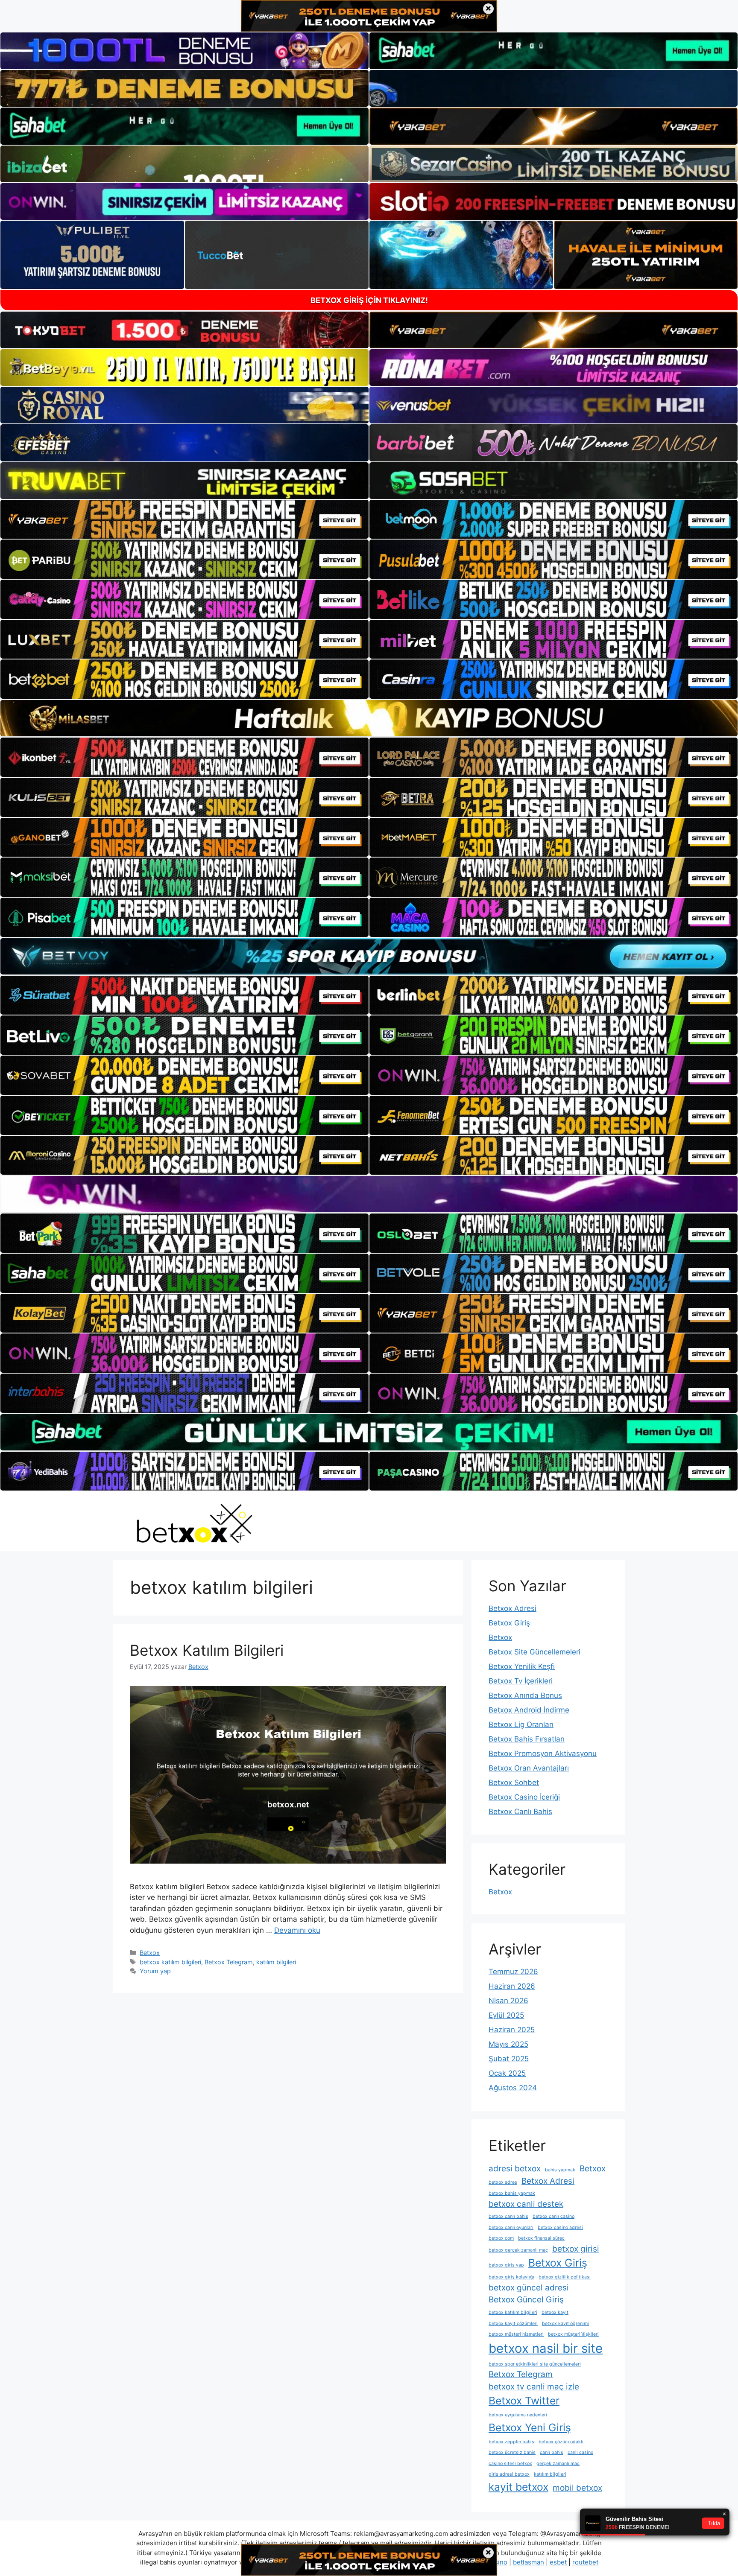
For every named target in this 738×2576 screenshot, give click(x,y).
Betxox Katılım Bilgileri (207, 1650)
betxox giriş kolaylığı (511, 2277)
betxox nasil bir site (546, 2348)
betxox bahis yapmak (512, 2193)
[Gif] (369, 718)
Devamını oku (297, 1930)
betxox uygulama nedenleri (518, 2415)
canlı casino (580, 2452)
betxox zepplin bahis (511, 2442)
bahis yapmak (560, 2170)
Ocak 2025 (507, 2073)
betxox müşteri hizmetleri (516, 2334)
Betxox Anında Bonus (525, 1695)
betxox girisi (576, 2249)
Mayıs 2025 (508, 2044)
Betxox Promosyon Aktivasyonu (543, 1753)
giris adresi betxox (509, 2474)
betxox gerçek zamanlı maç (518, 2250)
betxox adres (503, 2182)
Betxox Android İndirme (529, 1710)
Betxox (150, 1953)
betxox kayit (555, 2312)
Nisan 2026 (508, 2001)
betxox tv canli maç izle (534, 2387)
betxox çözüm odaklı (561, 2442)
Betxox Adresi (512, 1608)
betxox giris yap (506, 2265)
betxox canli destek (526, 2204)
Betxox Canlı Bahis (520, 1812)
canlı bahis (552, 2452)
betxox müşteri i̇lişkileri (573, 2334)
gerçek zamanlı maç (558, 2464)
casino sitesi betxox (510, 2464)
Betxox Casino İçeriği (524, 1797)
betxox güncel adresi (529, 2288)
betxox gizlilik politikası (565, 2277)
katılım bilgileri (276, 1962)
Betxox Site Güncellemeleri (534, 1652)
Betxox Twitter (524, 2401)
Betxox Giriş (509, 1623)
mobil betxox (577, 2488)
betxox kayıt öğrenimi (565, 2324)
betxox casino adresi (560, 2227)
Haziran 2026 (512, 1986)
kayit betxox (518, 2487)
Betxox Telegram (229, 1962)
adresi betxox (515, 2169)
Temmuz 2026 (513, 1972)
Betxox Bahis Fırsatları (527, 1739)
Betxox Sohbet (514, 1782)
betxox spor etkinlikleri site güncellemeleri (535, 2364)
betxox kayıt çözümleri (513, 2324)
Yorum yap (155, 1971)
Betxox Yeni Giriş (530, 2427)
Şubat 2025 (509, 2059)
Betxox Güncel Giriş (526, 2300)
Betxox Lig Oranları (521, 1724)
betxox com (501, 2238)
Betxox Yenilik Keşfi (522, 1666)
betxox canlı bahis (508, 2216)
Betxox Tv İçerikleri (521, 1681)
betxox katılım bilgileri (170, 1962)
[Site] (184, 519)
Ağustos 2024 (513, 2088)
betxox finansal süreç (541, 2238)
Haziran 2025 (512, 2030)
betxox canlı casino (553, 2216)
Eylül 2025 (506, 2015)
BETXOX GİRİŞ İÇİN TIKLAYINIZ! (369, 300)
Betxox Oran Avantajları (529, 1768)
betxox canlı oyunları (511, 2227)
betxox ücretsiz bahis (512, 2452)
